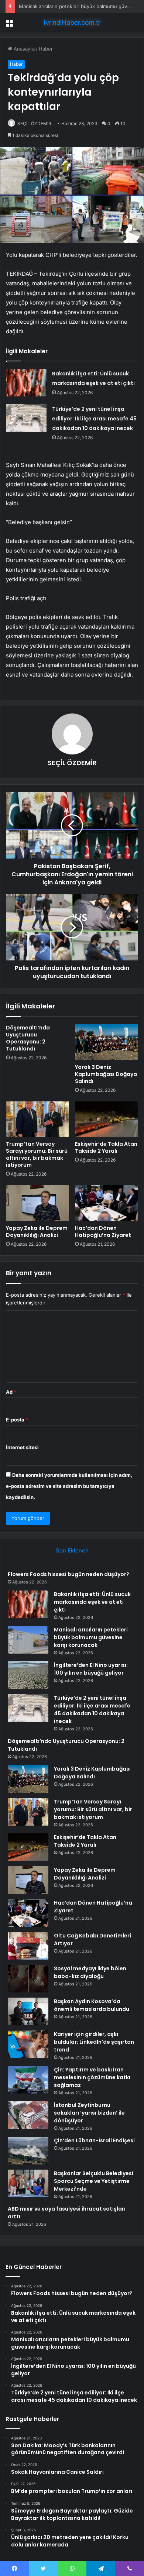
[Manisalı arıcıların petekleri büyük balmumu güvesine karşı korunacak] (28, 1640)
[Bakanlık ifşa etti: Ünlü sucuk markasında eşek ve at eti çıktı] (26, 383)
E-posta (17, 1420)
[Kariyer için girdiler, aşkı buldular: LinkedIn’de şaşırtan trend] (28, 2044)
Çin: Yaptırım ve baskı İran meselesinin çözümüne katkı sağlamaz (92, 2077)
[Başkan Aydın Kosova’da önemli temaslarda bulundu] (28, 2011)
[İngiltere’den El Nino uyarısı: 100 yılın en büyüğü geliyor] (28, 1675)
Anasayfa (23, 49)
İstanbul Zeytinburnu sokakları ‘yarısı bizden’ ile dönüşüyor (89, 2113)
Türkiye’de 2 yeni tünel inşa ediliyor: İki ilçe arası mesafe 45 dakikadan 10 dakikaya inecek (94, 419)
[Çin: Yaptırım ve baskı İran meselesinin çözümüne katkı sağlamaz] (28, 2080)
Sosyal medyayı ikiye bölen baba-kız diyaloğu (90, 1972)
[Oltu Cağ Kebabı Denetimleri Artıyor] (28, 1946)
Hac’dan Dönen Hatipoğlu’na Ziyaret (103, 1232)
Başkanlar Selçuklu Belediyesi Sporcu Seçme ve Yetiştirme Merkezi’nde (94, 2181)
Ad (11, 1392)
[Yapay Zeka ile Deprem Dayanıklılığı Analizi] (37, 1203)
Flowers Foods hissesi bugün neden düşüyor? (68, 1574)
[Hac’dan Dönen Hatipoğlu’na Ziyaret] (107, 1203)
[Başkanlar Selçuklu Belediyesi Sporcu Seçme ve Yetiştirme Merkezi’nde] (28, 2183)
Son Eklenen (72, 1550)
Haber (46, 49)
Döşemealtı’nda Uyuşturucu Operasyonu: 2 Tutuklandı (28, 1038)
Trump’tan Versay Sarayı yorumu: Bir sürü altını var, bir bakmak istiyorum (37, 1154)
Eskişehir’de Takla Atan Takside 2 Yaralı (106, 1147)
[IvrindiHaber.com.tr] (72, 23)
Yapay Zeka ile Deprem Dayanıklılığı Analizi (37, 1232)
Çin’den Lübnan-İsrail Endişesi (94, 2140)
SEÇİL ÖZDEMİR (34, 123)
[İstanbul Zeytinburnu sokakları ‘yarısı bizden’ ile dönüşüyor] (28, 2115)
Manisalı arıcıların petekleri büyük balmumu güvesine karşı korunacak (91, 1637)
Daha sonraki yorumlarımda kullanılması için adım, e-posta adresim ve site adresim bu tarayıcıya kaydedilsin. (69, 1486)
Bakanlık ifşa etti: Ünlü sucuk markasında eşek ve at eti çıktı (92, 1602)
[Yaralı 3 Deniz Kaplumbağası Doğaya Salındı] (107, 1042)
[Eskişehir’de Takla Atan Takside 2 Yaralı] (107, 1119)
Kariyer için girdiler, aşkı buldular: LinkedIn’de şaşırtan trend (94, 2042)
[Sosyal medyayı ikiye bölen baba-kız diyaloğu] (28, 1979)
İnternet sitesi (22, 1447)
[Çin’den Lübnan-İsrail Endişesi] (28, 2151)
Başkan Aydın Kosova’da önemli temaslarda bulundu (92, 2005)
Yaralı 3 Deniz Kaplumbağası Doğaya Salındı (106, 1074)
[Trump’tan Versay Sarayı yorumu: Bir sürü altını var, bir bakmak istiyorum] (37, 1119)
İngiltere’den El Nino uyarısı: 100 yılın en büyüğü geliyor (91, 1669)
